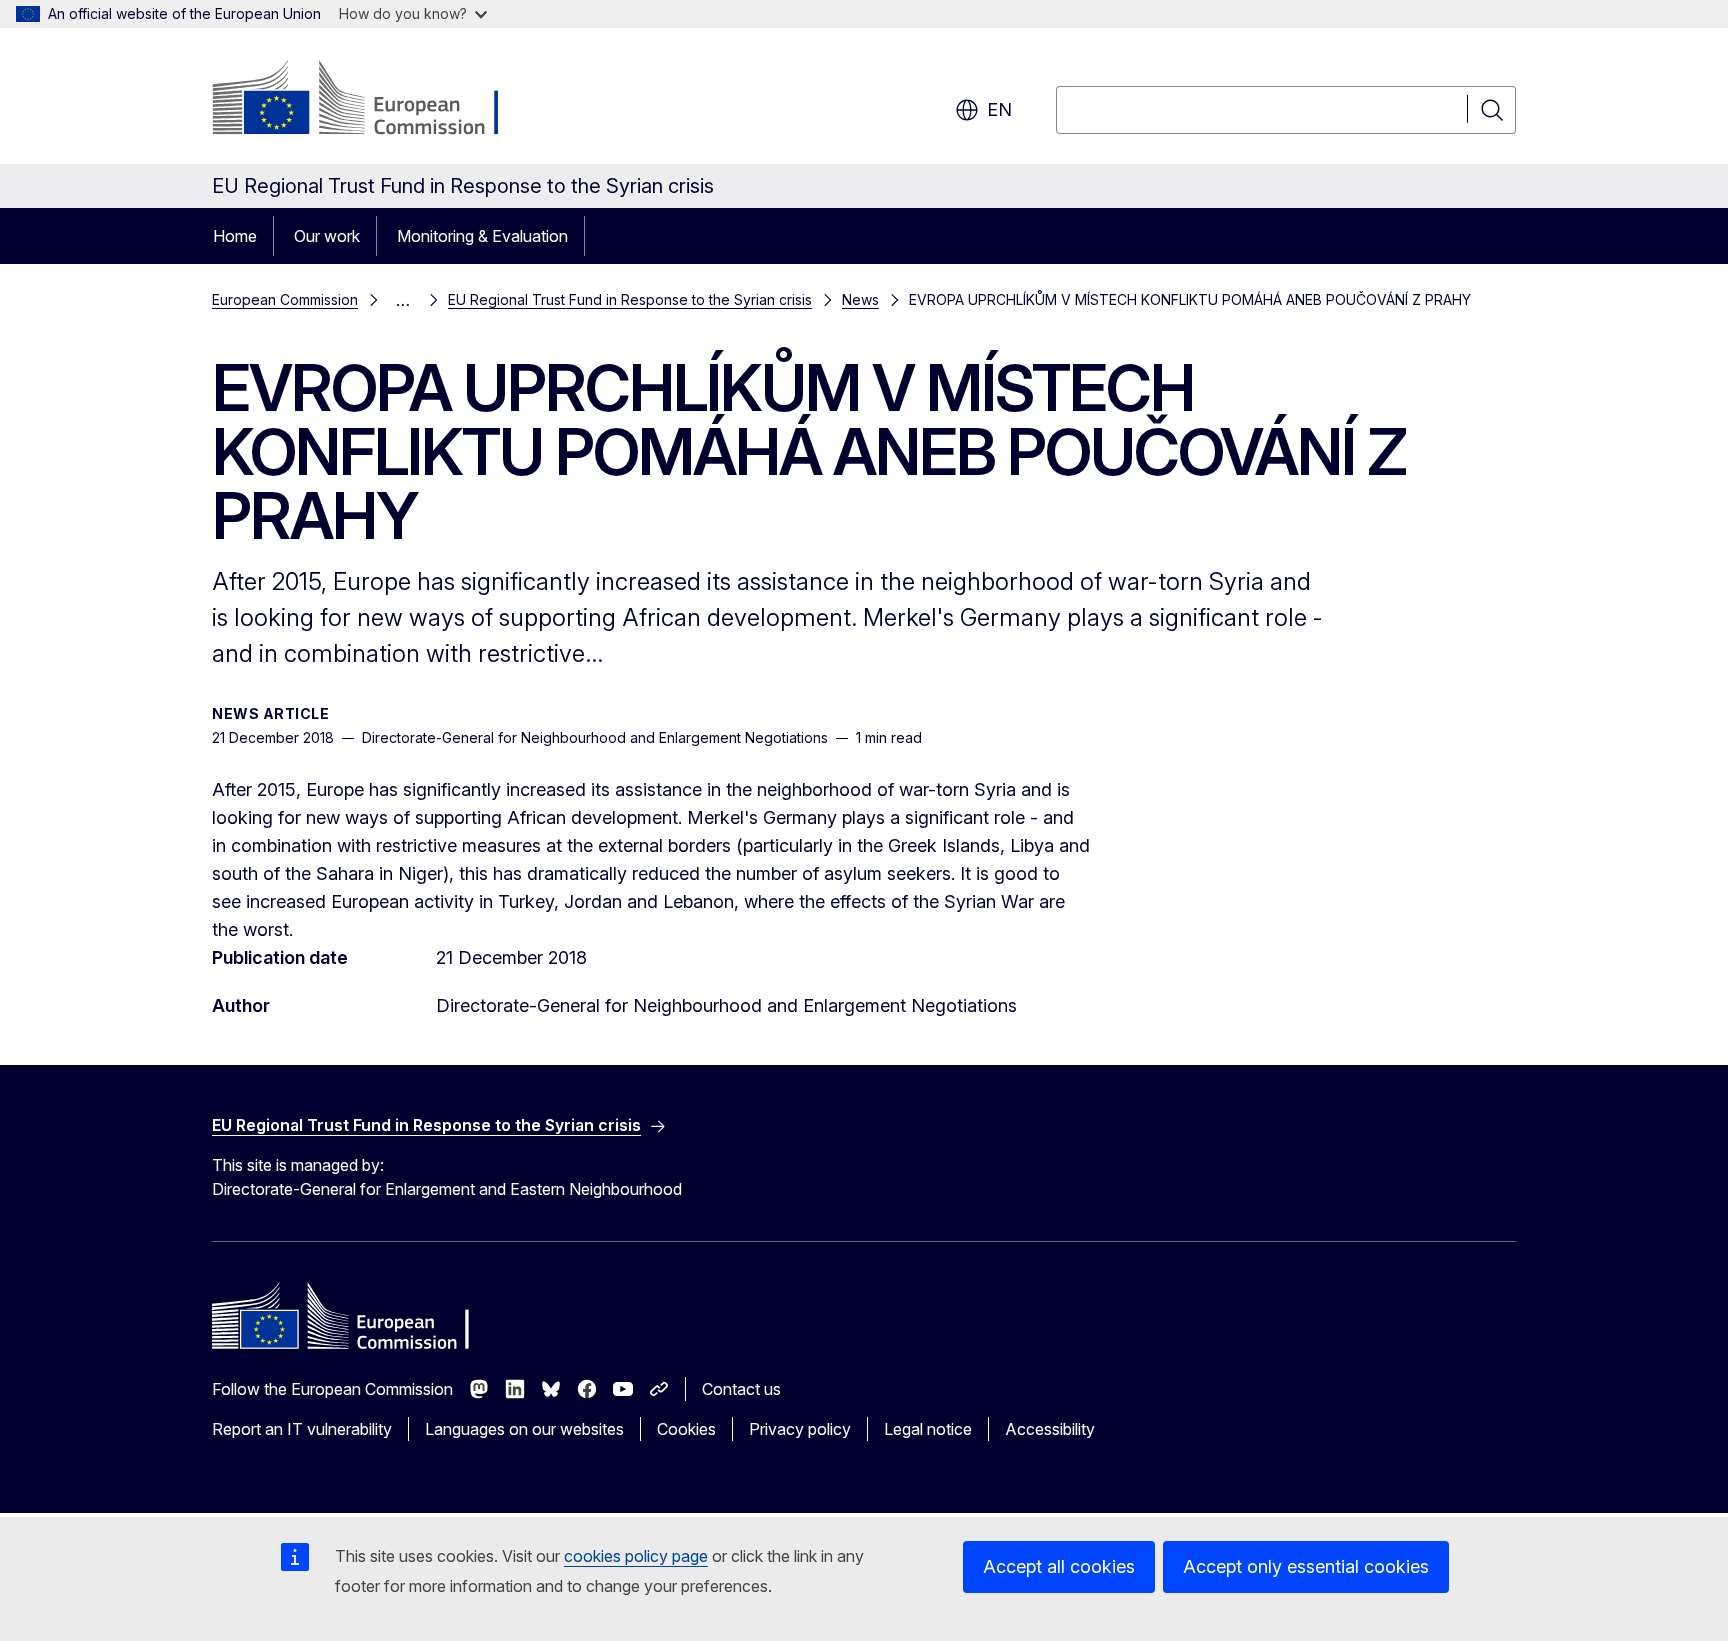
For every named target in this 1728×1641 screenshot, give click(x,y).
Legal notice (928, 1429)
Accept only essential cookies (1306, 1566)
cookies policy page (636, 1556)
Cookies (686, 1429)
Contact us (741, 1389)
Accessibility (1050, 1429)
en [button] (999, 109)
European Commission (285, 299)
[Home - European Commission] (373, 100)
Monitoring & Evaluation (482, 236)
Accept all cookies (1059, 1566)
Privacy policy (800, 1429)
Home (235, 236)
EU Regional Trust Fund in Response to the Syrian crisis (630, 299)
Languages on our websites (524, 1429)
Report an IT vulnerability (302, 1429)
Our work (327, 236)
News (860, 299)
